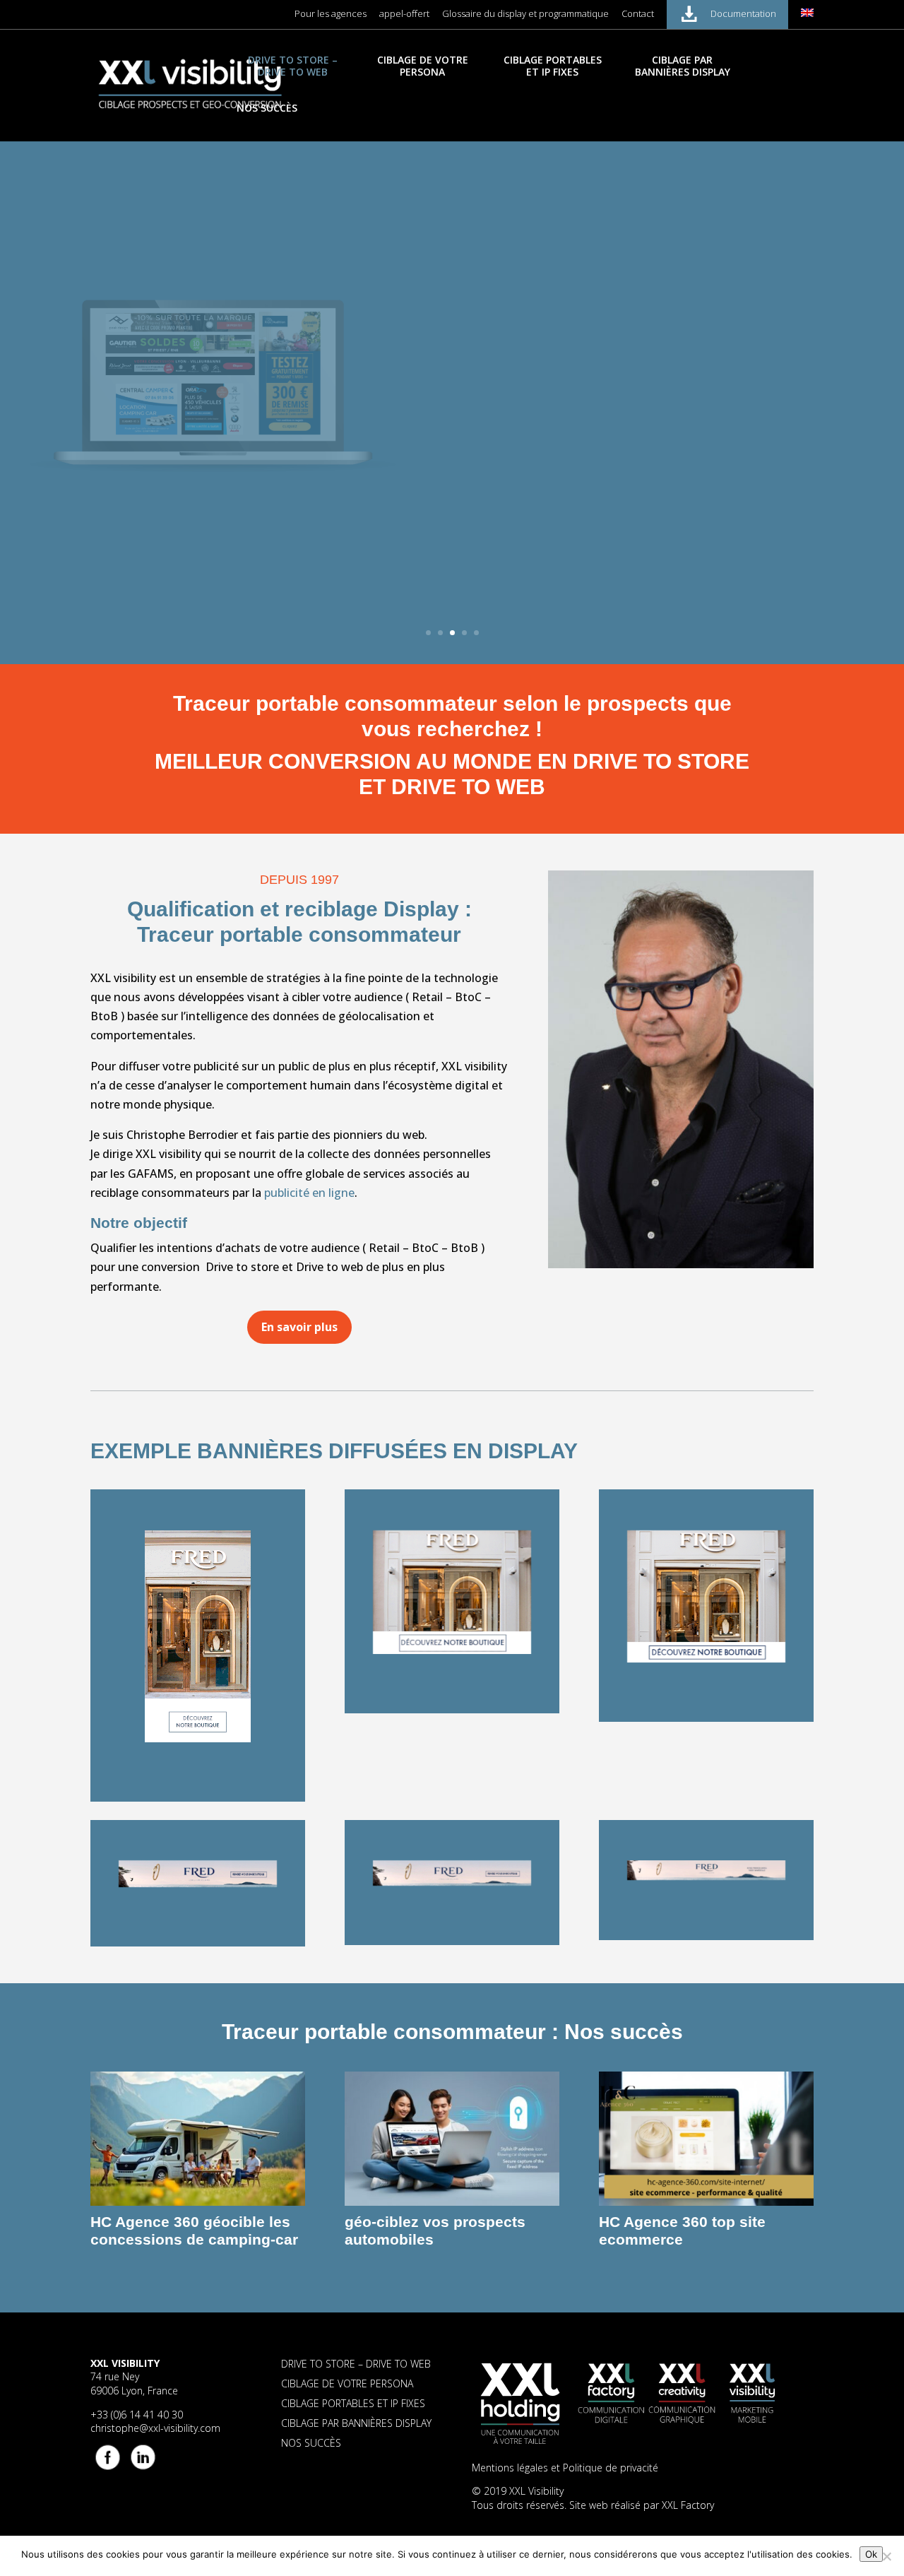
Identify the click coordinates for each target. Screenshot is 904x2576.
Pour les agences (331, 14)
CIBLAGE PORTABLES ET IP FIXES (553, 66)
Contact (638, 14)
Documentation (743, 13)
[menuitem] (807, 17)
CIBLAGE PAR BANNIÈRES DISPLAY (683, 66)
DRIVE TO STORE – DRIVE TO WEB (293, 66)
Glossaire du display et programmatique (525, 14)
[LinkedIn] (142, 2456)
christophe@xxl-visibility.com (155, 2428)
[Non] (886, 2556)
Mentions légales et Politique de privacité (565, 2468)
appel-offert (404, 14)
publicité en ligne (309, 1193)
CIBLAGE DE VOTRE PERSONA (423, 66)
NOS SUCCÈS (267, 108)
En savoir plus (526, 479)
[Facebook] (107, 2456)
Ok (871, 2554)
